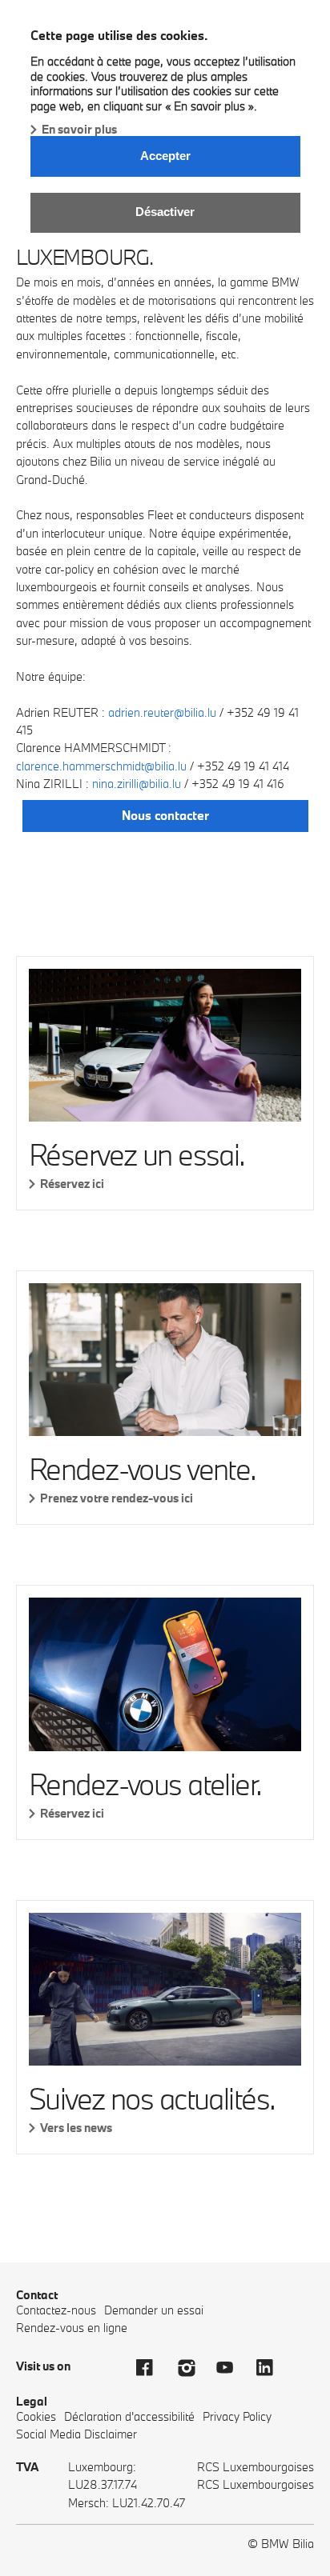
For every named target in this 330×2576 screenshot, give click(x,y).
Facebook (152, 2368)
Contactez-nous (56, 2310)
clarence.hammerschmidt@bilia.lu (101, 766)
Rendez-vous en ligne (72, 2328)
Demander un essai (154, 2310)
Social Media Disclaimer (76, 2434)
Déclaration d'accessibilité (129, 2416)
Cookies (36, 2416)
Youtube (232, 2368)
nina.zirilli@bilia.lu (137, 784)
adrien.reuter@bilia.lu (162, 712)
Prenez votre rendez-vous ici (117, 1498)
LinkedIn (272, 2368)
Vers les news (76, 2128)
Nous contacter (165, 815)
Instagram (192, 2368)
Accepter (165, 156)
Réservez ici (72, 1184)
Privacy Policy (237, 2416)
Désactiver (165, 212)
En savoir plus (79, 129)
